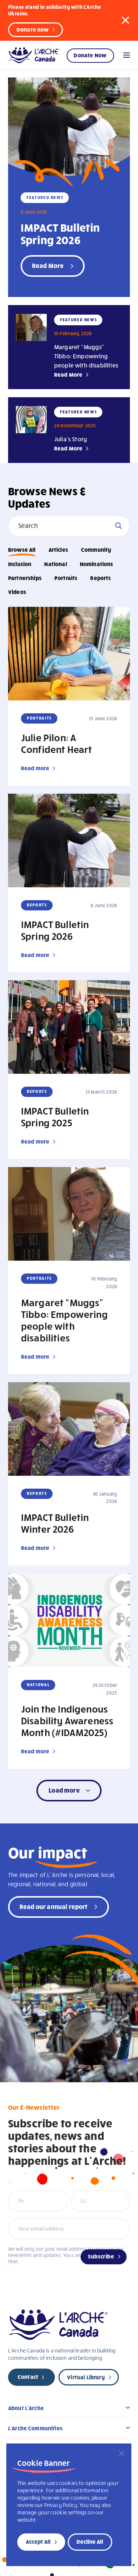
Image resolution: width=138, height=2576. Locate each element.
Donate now (33, 29)
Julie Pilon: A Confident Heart (56, 743)
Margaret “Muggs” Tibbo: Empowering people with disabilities (86, 356)
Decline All (90, 2541)
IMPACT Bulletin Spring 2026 (60, 233)
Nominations (97, 564)
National (55, 564)
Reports (100, 578)
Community (96, 550)
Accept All (38, 2541)
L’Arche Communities (35, 2428)
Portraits (66, 578)
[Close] (121, 2453)
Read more (35, 768)
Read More (68, 374)
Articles (58, 550)
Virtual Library (86, 2377)
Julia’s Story (70, 439)
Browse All (22, 550)
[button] (125, 20)
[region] (69, 2505)
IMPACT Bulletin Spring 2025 (55, 1116)
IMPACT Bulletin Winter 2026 (55, 1523)
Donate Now (90, 55)
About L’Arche (26, 2408)
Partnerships (25, 578)
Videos (17, 592)
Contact (28, 2377)
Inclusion (20, 564)
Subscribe (101, 2256)
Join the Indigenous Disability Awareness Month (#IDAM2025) (67, 1720)
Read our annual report (54, 1906)
